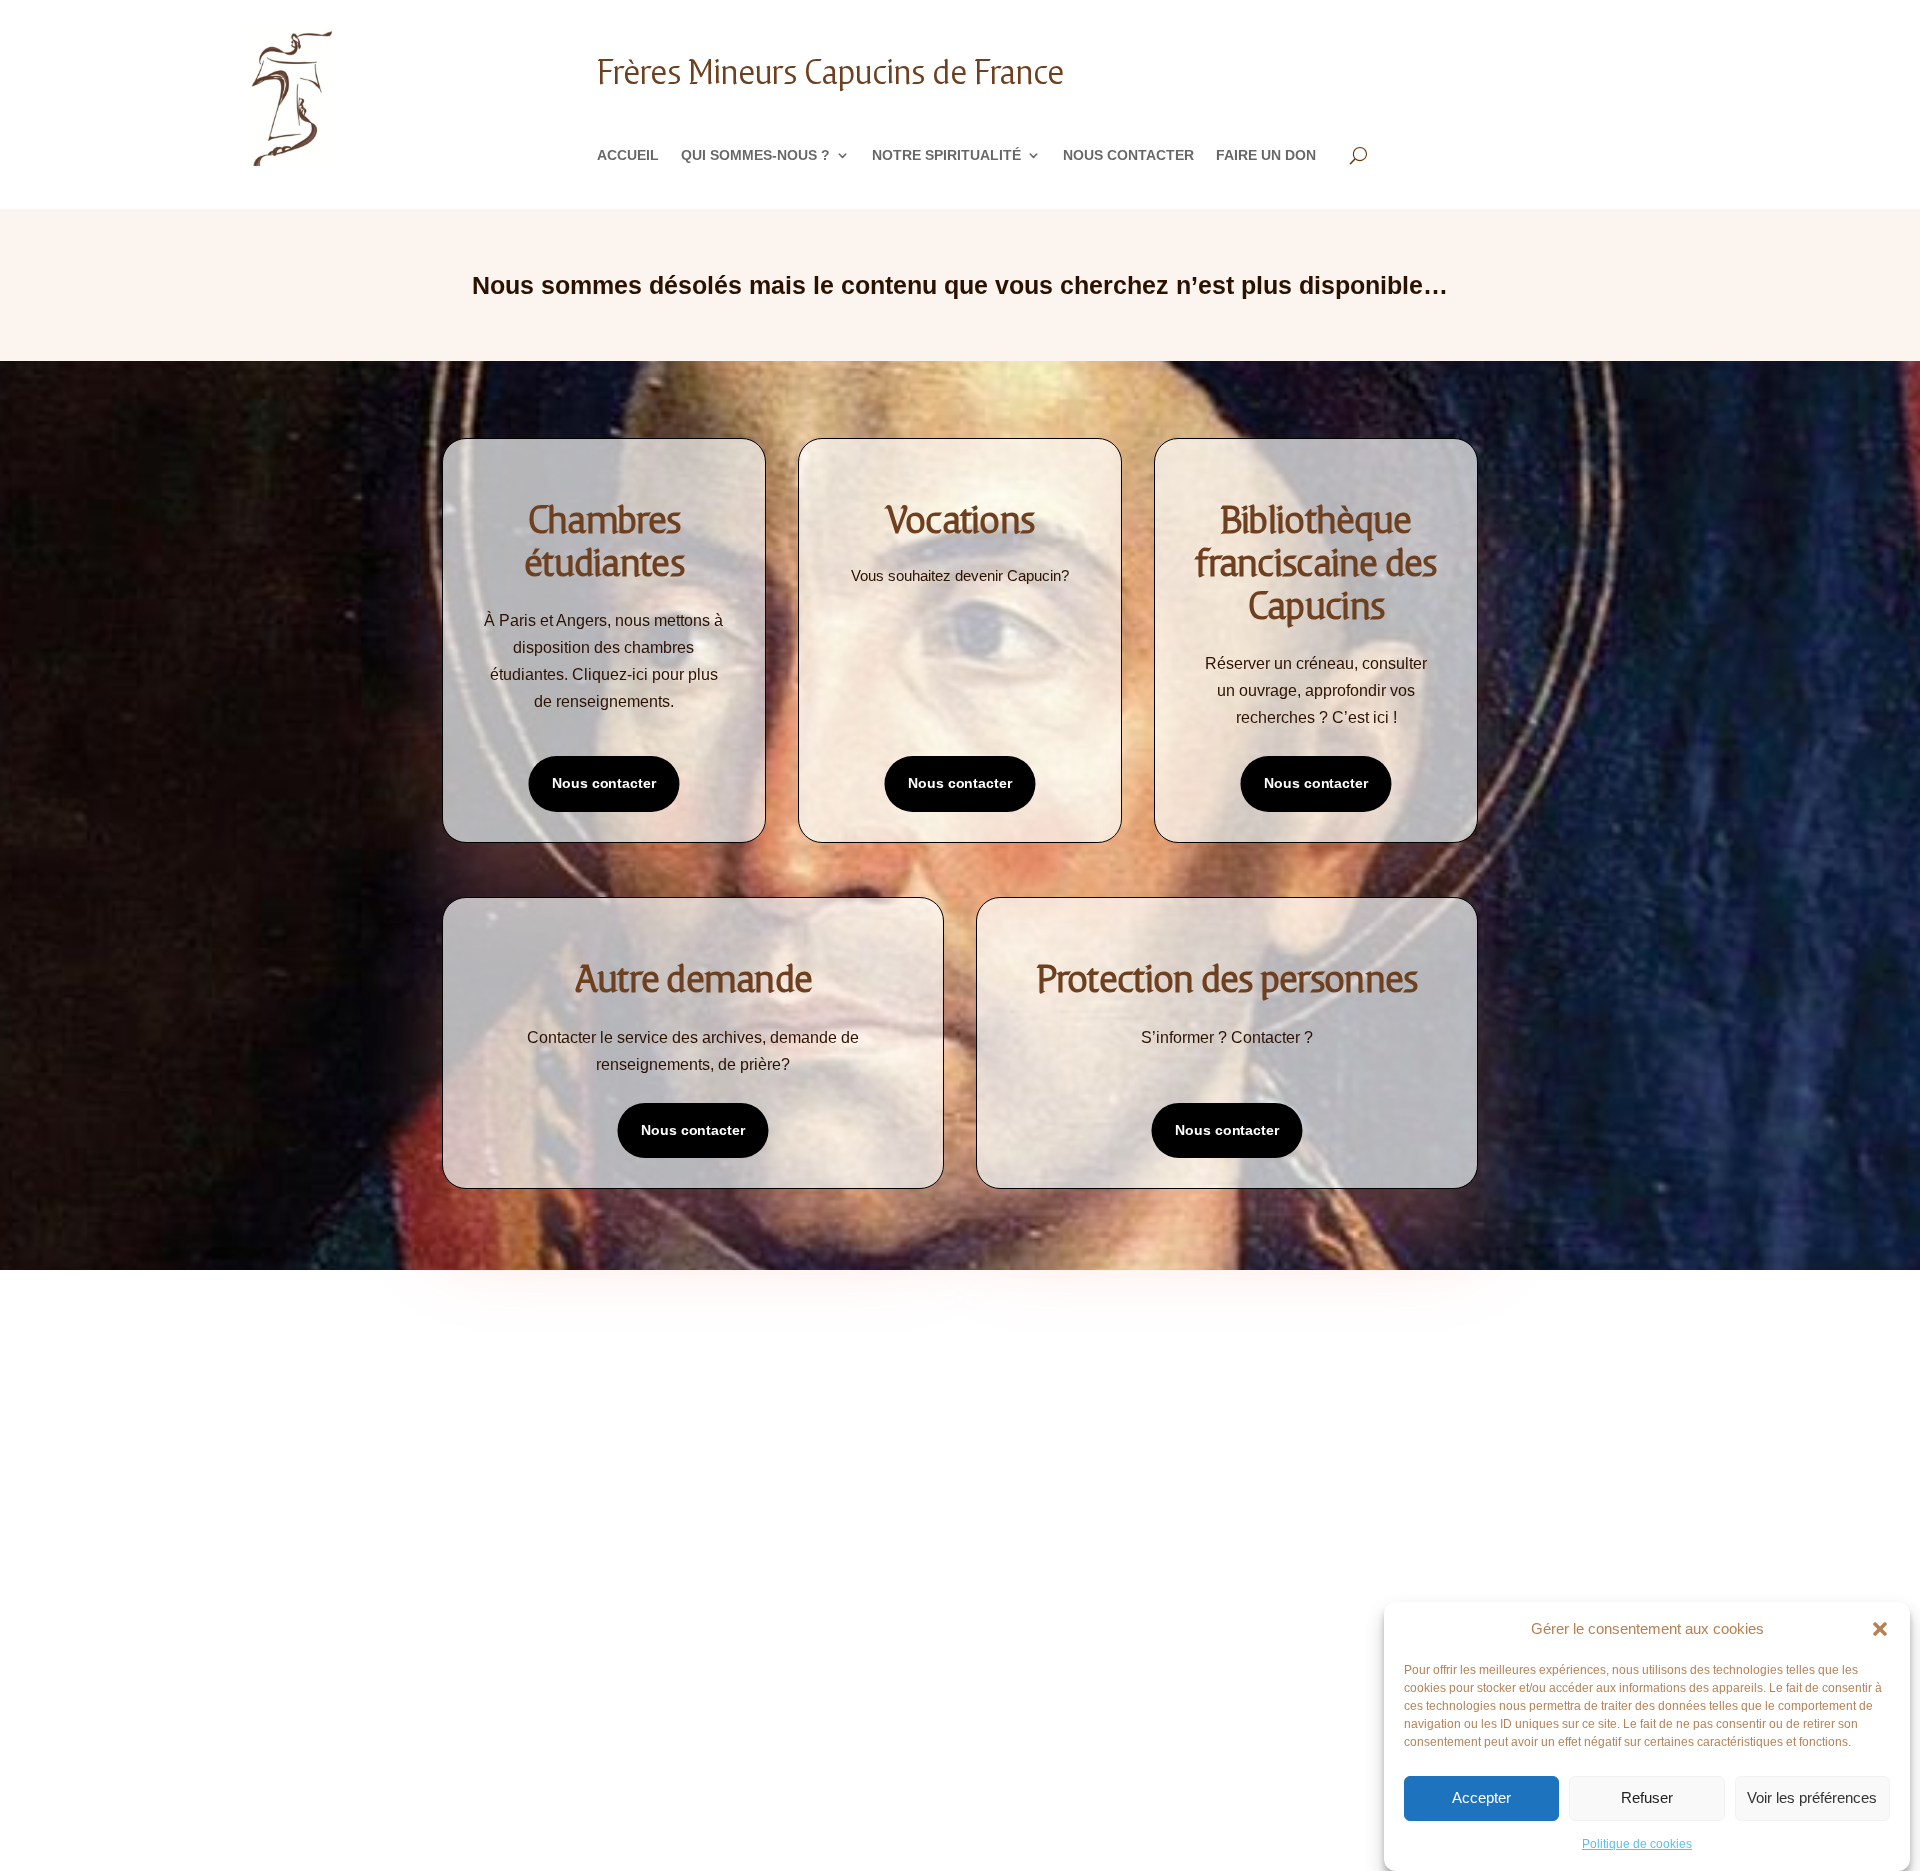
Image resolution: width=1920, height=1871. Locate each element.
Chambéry (1023, 1420)
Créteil (1015, 1480)
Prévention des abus (1346, 1390)
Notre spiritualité (946, 155)
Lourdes (1018, 1510)
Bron (1008, 1390)
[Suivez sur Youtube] (1020, 1654)
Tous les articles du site (783, 1360)
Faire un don (1266, 155)
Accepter (1481, 1798)
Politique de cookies (1637, 1844)
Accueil (628, 155)
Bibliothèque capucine (775, 1420)
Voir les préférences (1812, 1798)
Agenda (726, 1390)
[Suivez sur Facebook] (900, 1654)
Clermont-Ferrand (1053, 1450)
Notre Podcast (463, 1390)
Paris (1008, 1540)
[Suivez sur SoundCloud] (940, 1654)
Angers (1015, 1360)
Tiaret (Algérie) (1044, 1570)
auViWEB (657, 1722)
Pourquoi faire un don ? (1360, 1360)
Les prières (449, 1420)
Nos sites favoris (757, 1450)
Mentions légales (471, 1480)
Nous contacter (1128, 155)
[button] (1880, 1629)
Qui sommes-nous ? (755, 155)
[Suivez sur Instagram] (980, 1654)
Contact (440, 1450)
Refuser (1647, 1798)
